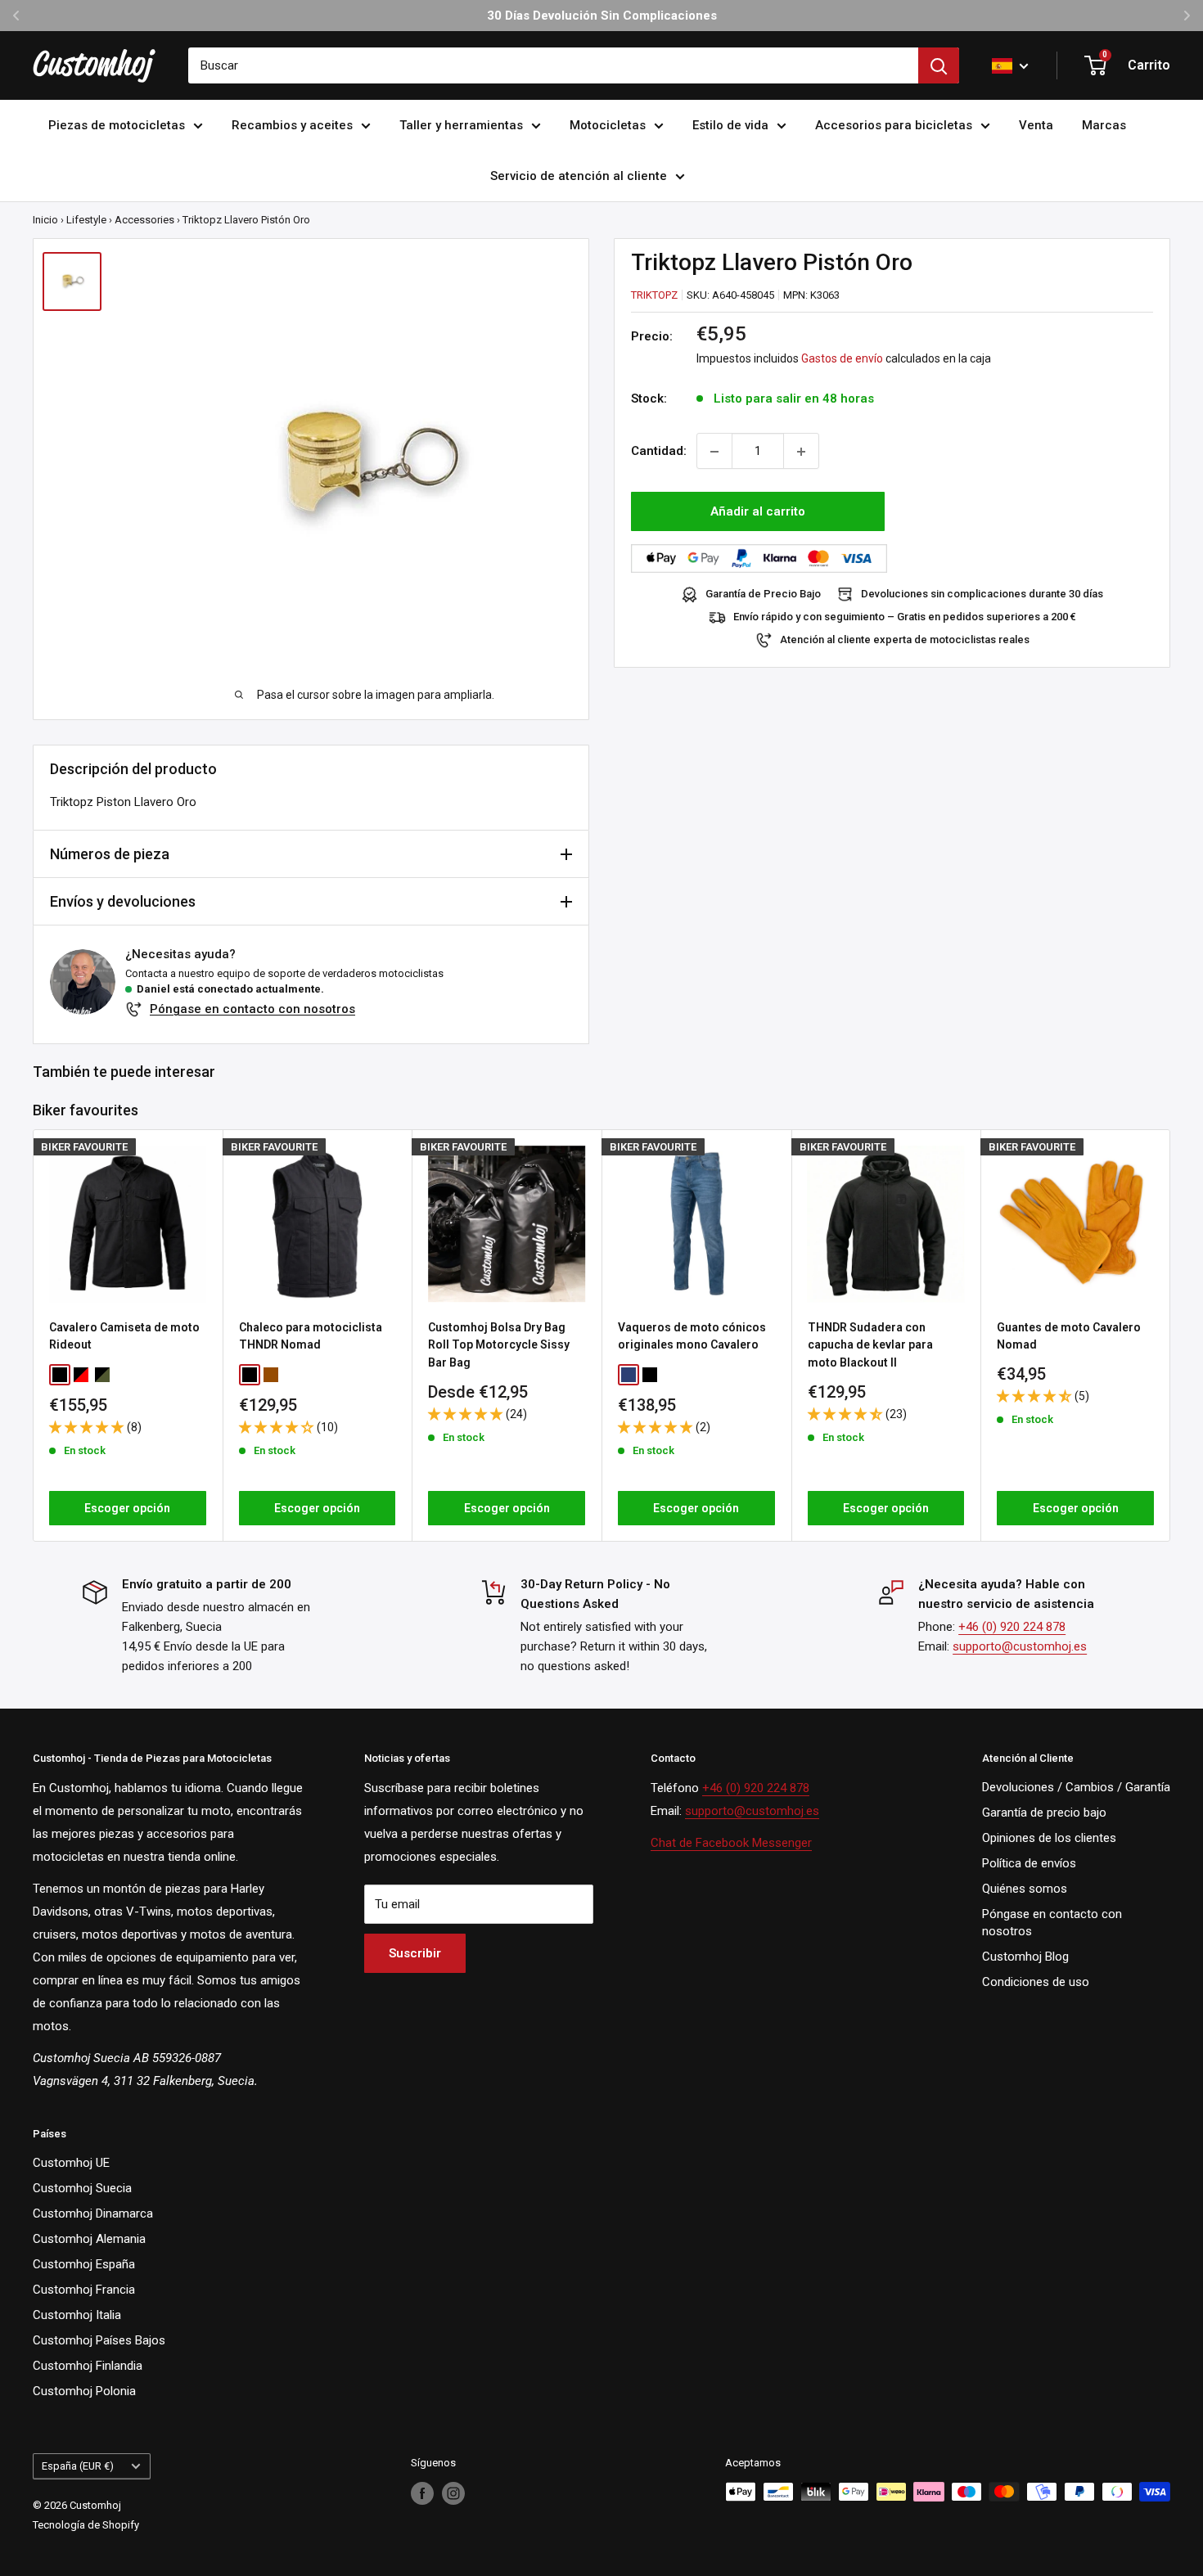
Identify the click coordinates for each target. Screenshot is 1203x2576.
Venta (1036, 125)
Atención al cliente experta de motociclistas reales (905, 640)
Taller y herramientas (461, 125)
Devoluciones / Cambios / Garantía (1076, 1787)
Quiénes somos (1025, 1889)
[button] (88, 1427)
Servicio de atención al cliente (579, 176)
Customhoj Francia (84, 2290)
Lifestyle (86, 220)
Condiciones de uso (1036, 1982)
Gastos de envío (842, 359)
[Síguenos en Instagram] (453, 2493)
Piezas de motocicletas (117, 125)
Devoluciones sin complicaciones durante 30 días (982, 594)
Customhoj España (84, 2264)
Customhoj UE (71, 2163)
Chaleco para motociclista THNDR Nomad (311, 1335)
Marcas (1104, 125)
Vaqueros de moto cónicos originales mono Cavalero (692, 1335)
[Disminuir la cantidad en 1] (714, 452)
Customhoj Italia (77, 2315)
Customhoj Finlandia (88, 2366)
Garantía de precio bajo (1044, 1813)
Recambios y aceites (292, 125)
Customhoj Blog (1025, 1957)
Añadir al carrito (758, 512)
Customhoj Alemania (89, 2239)
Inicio (45, 220)
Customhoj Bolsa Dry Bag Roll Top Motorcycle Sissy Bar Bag (499, 1344)
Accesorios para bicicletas (894, 125)
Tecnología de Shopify (86, 2525)
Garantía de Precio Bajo (763, 594)
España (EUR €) (78, 2466)
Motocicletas (608, 125)
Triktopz (654, 295)
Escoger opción (127, 1508)
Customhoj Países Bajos (99, 2340)
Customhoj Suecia (82, 2188)
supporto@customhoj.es (1020, 1646)
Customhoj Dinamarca (93, 2213)
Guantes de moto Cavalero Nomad (1069, 1335)
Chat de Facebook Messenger (731, 1843)
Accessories (144, 220)
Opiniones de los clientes (1049, 1838)
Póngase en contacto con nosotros (252, 1009)
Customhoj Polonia (84, 2391)
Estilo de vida (730, 125)
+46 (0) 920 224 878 (1012, 1627)
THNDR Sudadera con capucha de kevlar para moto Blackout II (870, 1344)
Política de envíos (1029, 1863)
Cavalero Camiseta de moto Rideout (124, 1335)
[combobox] (553, 65)
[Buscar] (939, 65)
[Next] (1171, 1335)
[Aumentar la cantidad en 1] (801, 452)
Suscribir (415, 1953)
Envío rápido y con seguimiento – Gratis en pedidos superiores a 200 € (905, 617)
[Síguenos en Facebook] (422, 2493)
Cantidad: (659, 452)
